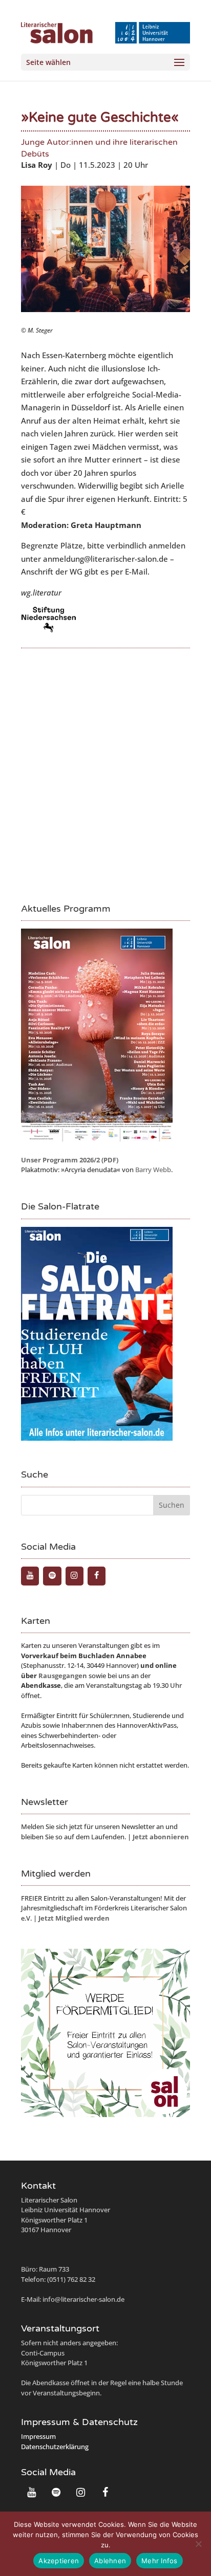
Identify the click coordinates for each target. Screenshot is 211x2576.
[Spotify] (52, 1576)
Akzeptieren (59, 2561)
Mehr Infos (160, 2561)
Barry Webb (153, 1170)
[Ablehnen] (198, 2544)
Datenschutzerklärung (55, 2447)
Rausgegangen (63, 1676)
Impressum (38, 2436)
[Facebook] (97, 1576)
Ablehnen (110, 2561)
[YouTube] (30, 1576)
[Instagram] (75, 1576)
